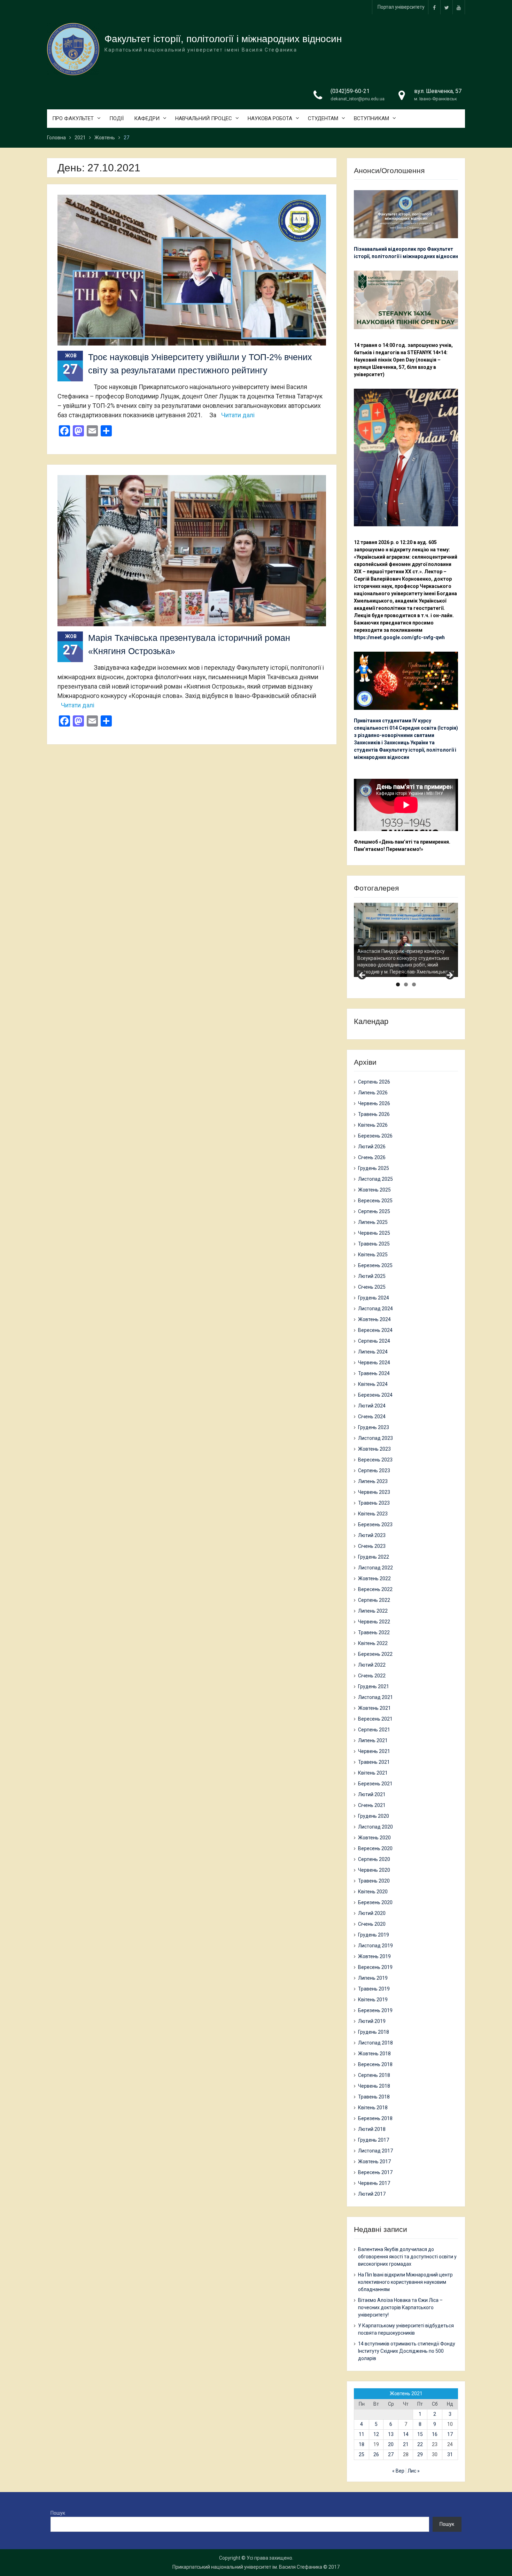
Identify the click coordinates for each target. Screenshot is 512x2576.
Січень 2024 (372, 1417)
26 (376, 2454)
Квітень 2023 (373, 1514)
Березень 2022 (375, 1654)
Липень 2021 (373, 1740)
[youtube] (459, 7)
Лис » (414, 2471)
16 (435, 2434)
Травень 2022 (374, 1632)
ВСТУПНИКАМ (371, 118)
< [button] (363, 976)
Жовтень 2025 (374, 1190)
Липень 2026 (373, 1093)
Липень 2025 (373, 1222)
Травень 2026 (374, 1114)
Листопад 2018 (375, 2043)
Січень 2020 (372, 1924)
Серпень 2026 (374, 1082)
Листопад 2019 (375, 1946)
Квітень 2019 (373, 2000)
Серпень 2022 (374, 1600)
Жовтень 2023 (374, 1449)
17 (450, 2434)
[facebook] (434, 7)
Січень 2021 (372, 1805)
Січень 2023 (372, 1546)
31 (450, 2454)
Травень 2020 (374, 1881)
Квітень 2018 (373, 2108)
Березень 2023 (375, 1524)
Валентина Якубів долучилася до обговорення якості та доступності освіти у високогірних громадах (407, 2257)
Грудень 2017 (374, 2140)
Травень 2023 (374, 1503)
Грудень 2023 (374, 1427)
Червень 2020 (374, 1870)
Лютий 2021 (372, 1794)
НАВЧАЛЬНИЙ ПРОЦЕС (204, 118)
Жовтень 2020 (374, 1838)
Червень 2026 (374, 1103)
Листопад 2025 (375, 1179)
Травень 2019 (374, 1989)
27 (391, 2454)
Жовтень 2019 (374, 1956)
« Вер (398, 2471)
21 (406, 2444)
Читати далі (238, 415)
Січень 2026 (372, 1157)
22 (420, 2444)
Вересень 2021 (375, 1719)
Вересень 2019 (375, 1967)
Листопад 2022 (375, 1568)
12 (376, 2434)
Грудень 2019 (374, 1935)
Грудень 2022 (374, 1557)
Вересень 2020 (375, 1848)
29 (420, 2454)
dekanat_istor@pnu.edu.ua (358, 99)
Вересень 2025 (375, 1201)
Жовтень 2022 (374, 1578)
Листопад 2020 (375, 1827)
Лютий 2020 (372, 1913)
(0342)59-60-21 (350, 91)
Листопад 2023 (375, 1438)
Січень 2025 (372, 1287)
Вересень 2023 (375, 1460)
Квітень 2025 (373, 1255)
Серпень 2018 (374, 2075)
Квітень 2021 (373, 1773)
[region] (406, 940)
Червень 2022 (374, 1622)
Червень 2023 (374, 1492)
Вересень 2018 (375, 2064)
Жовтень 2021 (374, 1708)
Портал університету (401, 7)
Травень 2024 (374, 1373)
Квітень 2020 (373, 1892)
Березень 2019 (375, 2010)
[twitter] (447, 7)
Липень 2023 (373, 1481)
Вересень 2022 (375, 1589)
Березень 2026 (375, 1136)
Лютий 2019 (372, 2021)
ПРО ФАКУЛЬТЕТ (73, 118)
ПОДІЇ (117, 118)
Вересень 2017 (375, 2172)
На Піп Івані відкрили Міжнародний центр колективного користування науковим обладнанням (405, 2282)
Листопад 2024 (375, 1309)
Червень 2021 (374, 1751)
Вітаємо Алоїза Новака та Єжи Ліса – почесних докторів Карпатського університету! (400, 2307)
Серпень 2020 (374, 1859)
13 (391, 2434)
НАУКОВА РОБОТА (270, 118)
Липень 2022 (373, 1611)
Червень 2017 (374, 2183)
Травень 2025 (374, 1244)
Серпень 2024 (374, 1341)
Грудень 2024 (374, 1298)
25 (362, 2454)
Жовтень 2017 (374, 2162)
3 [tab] (414, 984)
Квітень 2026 (373, 1125)
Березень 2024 (375, 1395)
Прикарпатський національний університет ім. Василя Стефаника (247, 2567)
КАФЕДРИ (147, 118)
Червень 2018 (374, 2086)
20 (391, 2444)
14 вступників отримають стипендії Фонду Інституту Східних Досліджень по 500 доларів (407, 2351)
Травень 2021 (374, 1762)
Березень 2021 (375, 1784)
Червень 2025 (374, 1233)
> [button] (449, 976)
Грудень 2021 (374, 1686)
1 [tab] (398, 984)
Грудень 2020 (374, 1816)
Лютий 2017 (372, 2194)
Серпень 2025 (374, 1211)
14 (406, 2434)
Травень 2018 (374, 2097)
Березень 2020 (375, 1902)
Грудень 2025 (374, 1168)
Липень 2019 (373, 1978)
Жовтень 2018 (374, 2054)
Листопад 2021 (375, 1697)
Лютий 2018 (372, 2129)
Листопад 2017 (375, 2151)
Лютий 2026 (372, 1147)
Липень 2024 (373, 1352)
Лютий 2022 (372, 1665)
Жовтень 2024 (374, 1319)
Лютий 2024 (372, 1406)
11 (362, 2434)
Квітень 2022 (373, 1643)
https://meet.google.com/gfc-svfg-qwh (399, 637)
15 (420, 2434)
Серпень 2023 (374, 1471)
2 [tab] (406, 984)
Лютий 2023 (372, 1535)
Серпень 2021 (374, 1730)
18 (362, 2444)
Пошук (58, 2513)
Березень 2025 (375, 1265)
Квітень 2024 (373, 1384)
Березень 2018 (375, 2118)
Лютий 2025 (372, 1276)
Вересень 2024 (375, 1330)
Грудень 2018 (374, 2032)
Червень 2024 (374, 1363)
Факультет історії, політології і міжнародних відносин (223, 39)
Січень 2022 (372, 1676)
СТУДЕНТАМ (323, 118)
